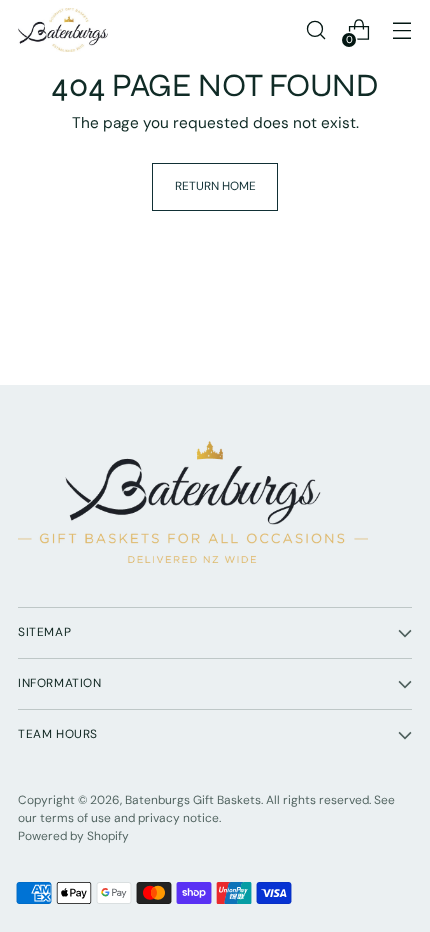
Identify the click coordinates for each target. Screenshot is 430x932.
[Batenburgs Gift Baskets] (63, 30)
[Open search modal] (315, 30)
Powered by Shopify (73, 836)
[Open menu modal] (401, 30)
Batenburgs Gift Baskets (193, 800)
